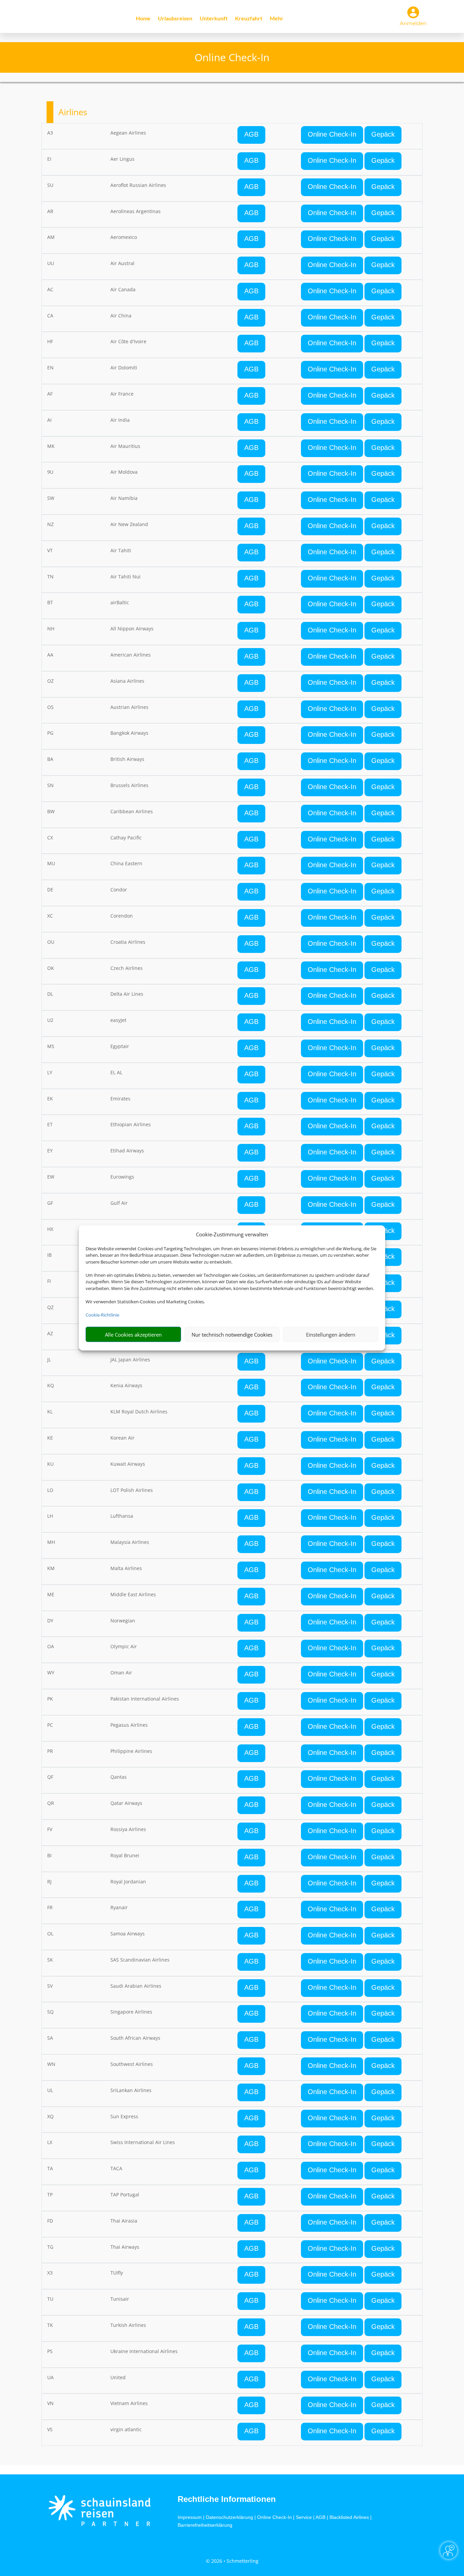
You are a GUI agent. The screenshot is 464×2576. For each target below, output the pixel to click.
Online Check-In (332, 134)
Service (304, 2517)
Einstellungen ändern (331, 1335)
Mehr (276, 19)
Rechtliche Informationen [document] (227, 2499)
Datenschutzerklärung (229, 2517)
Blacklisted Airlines (349, 2517)
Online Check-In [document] (232, 57)
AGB (251, 134)
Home (143, 19)
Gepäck (383, 134)
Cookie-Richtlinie (102, 1315)
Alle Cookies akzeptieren (133, 1335)
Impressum (190, 2517)
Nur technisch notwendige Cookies (232, 1335)
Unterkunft (214, 19)
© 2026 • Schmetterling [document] (232, 2561)
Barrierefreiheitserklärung (205, 2525)
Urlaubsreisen (175, 19)
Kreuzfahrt (249, 19)
